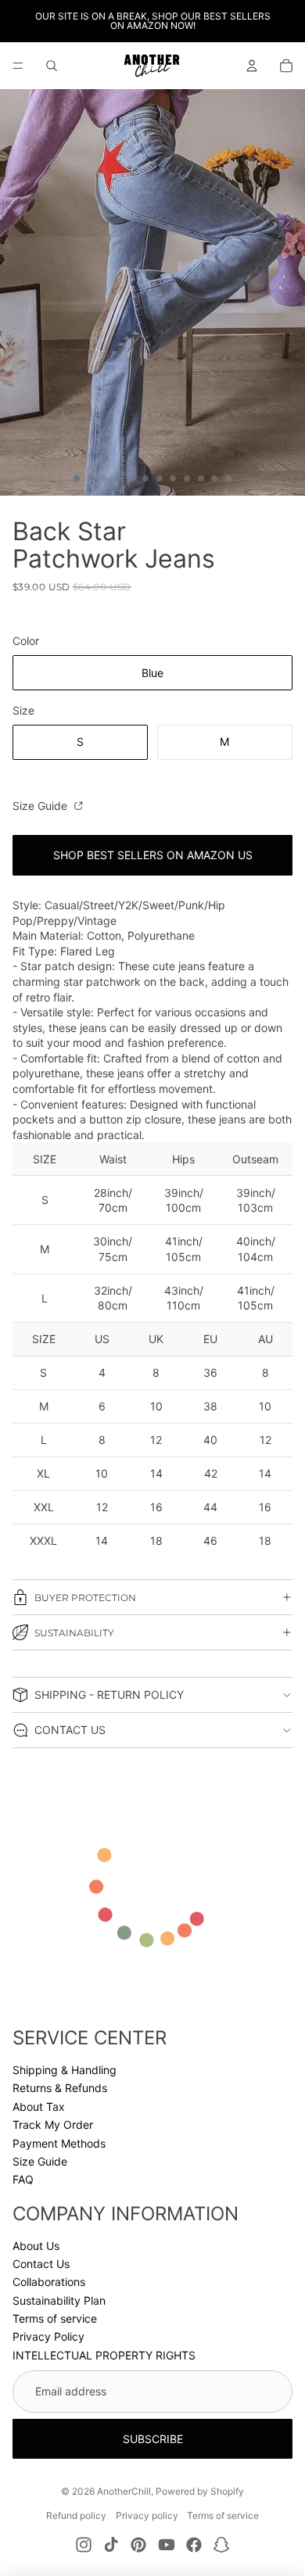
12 (228, 478)
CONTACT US (70, 1730)
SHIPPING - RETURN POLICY (109, 1695)
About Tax (39, 2107)
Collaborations (49, 2282)
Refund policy (76, 2515)
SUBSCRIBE (153, 2439)
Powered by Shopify (200, 2491)
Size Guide (41, 806)
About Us (36, 2246)
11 (214, 478)
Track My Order (53, 2125)
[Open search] (52, 66)
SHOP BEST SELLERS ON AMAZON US (153, 855)
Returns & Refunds (60, 2088)
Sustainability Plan (59, 2300)
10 (201, 478)
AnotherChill (124, 2491)
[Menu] (18, 66)
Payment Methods (59, 2143)
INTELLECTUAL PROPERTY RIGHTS (104, 2355)
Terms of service (55, 2318)
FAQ (23, 2179)
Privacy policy (147, 2515)
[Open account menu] (252, 66)
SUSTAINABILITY (74, 1633)
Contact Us (41, 2264)
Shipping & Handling (65, 2070)
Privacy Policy (48, 2336)
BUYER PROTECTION (85, 1598)
